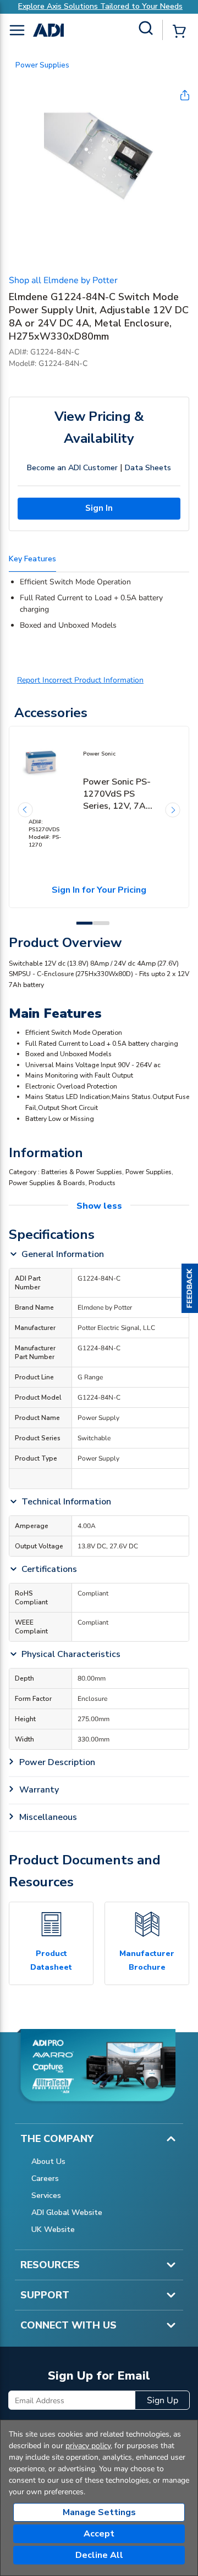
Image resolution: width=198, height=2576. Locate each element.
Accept (99, 2534)
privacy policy (88, 2446)
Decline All (99, 2555)
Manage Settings (99, 2512)
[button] (190, 1288)
